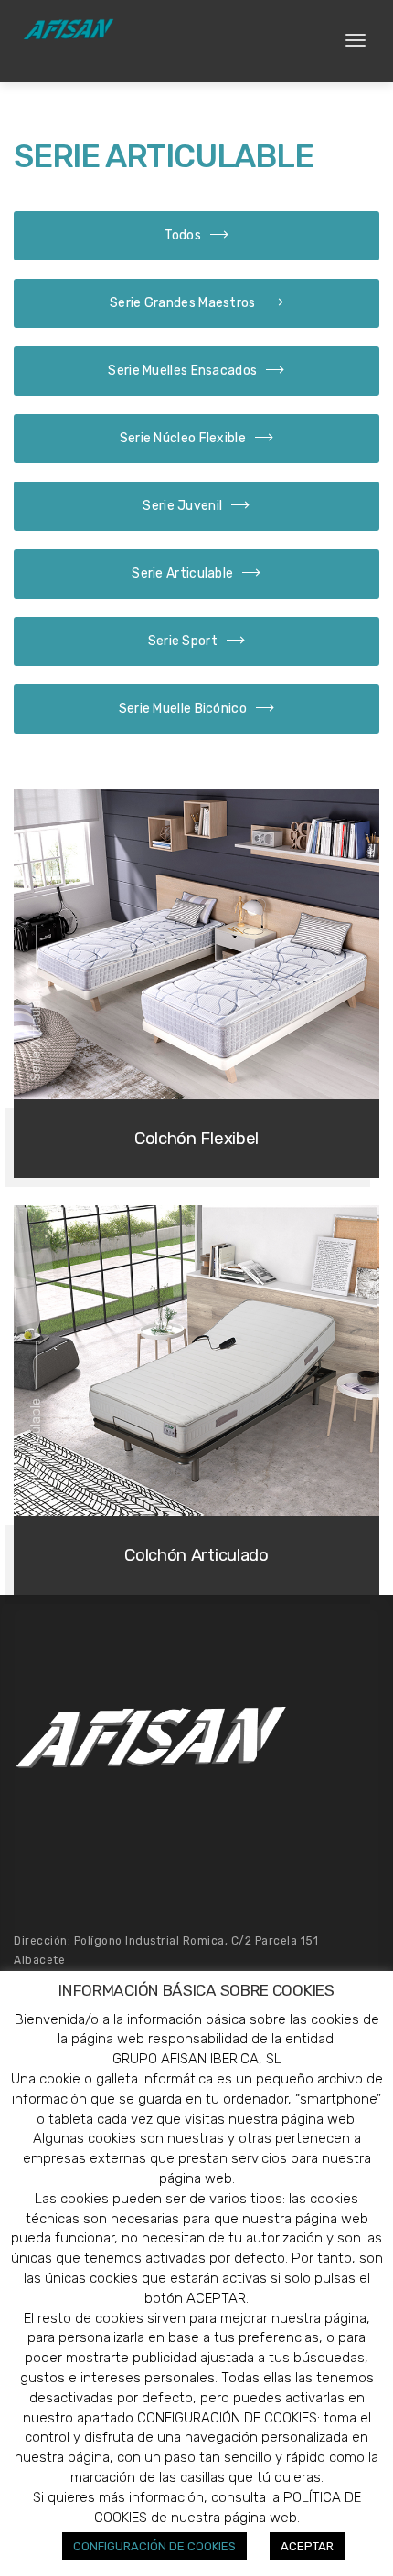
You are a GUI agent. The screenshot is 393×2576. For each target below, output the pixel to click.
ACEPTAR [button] (307, 2546)
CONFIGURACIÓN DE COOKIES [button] (154, 2546)
